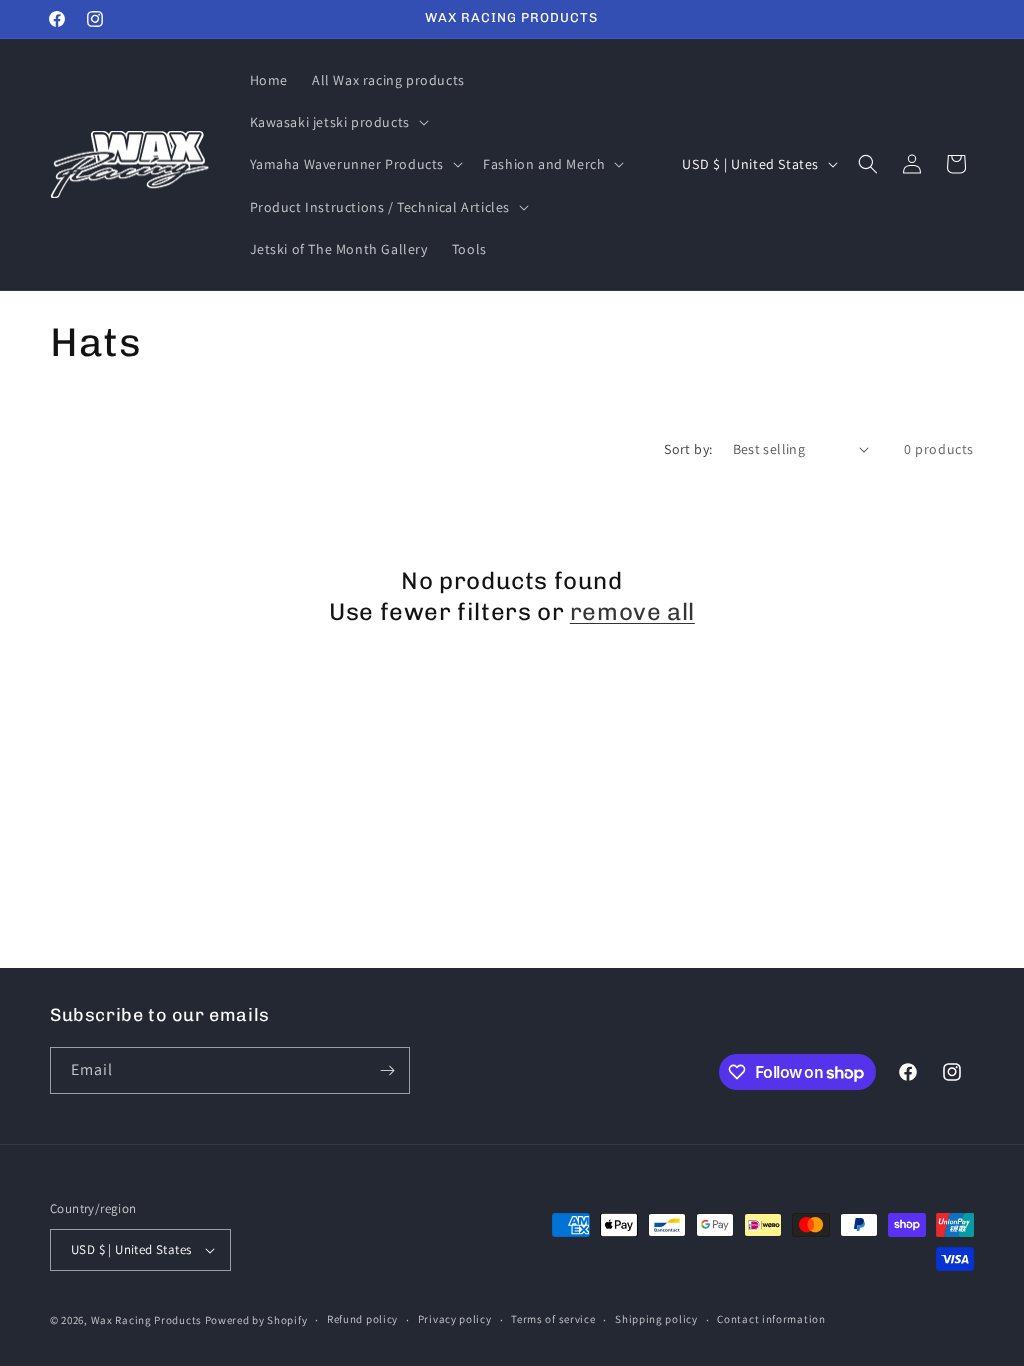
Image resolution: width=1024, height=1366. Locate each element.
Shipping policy (656, 1319)
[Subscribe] (387, 1070)
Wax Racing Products (146, 1320)
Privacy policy (455, 1319)
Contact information (771, 1319)
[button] (337, 122)
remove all (632, 611)
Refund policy (362, 1319)
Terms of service (553, 1319)
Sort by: (688, 449)
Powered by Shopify (256, 1320)
